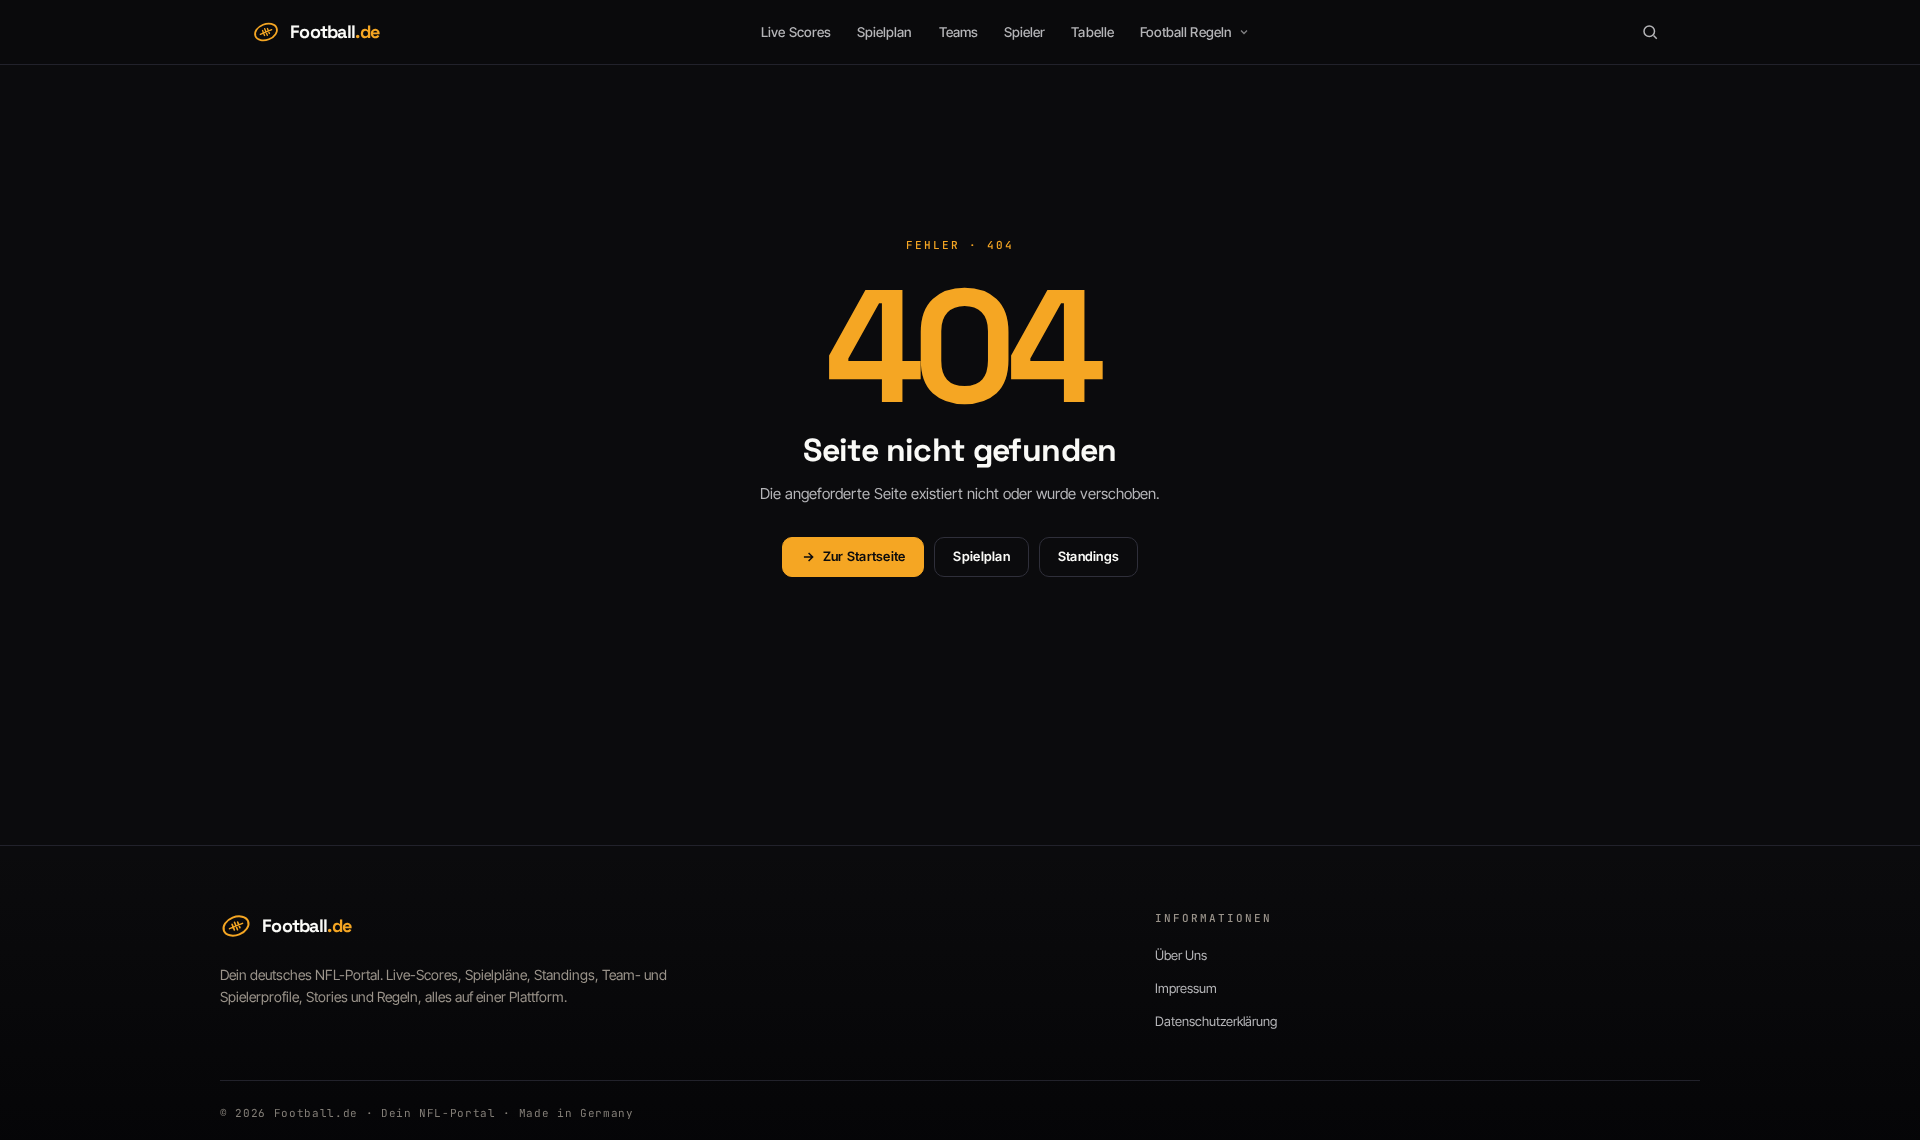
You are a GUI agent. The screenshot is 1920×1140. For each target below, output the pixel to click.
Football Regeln (1186, 32)
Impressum (1186, 988)
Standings (1088, 556)
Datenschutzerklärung (1216, 1021)
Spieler (1024, 32)
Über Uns (1181, 955)
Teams (958, 32)
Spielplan (885, 32)
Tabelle (1092, 32)
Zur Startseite (864, 556)
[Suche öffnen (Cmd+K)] (1650, 32)
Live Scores (796, 32)
